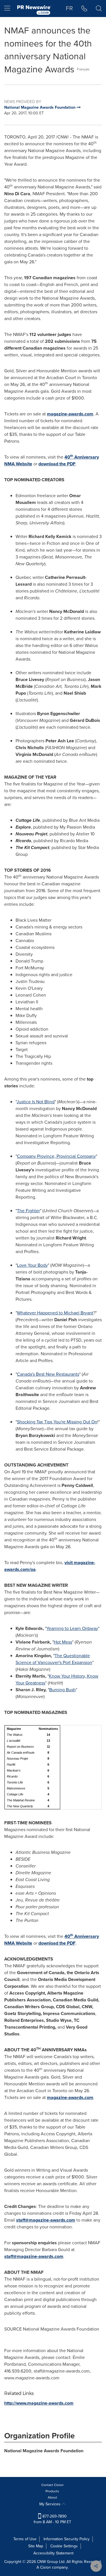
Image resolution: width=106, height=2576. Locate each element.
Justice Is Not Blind (36, 1102)
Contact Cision (52, 2485)
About (52, 2497)
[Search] (99, 9)
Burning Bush (62, 1690)
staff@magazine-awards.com (46, 2220)
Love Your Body (32, 1265)
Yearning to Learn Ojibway (72, 1628)
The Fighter (28, 1211)
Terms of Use (25, 2539)
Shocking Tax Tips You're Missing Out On (57, 1422)
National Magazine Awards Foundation (44, 2451)
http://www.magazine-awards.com (39, 2403)
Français (83, 69)
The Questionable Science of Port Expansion (54, 1659)
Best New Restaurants (48, 1374)
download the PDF (57, 464)
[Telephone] (84, 9)
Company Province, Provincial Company (56, 1156)
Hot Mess (63, 1642)
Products (52, 2491)
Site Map (36, 2546)
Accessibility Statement (53, 2553)
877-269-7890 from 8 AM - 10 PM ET (52, 2519)
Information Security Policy (67, 2539)
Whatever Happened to (55, 1313)
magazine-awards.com (70, 414)
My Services (50, 2504)
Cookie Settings (64, 2546)
